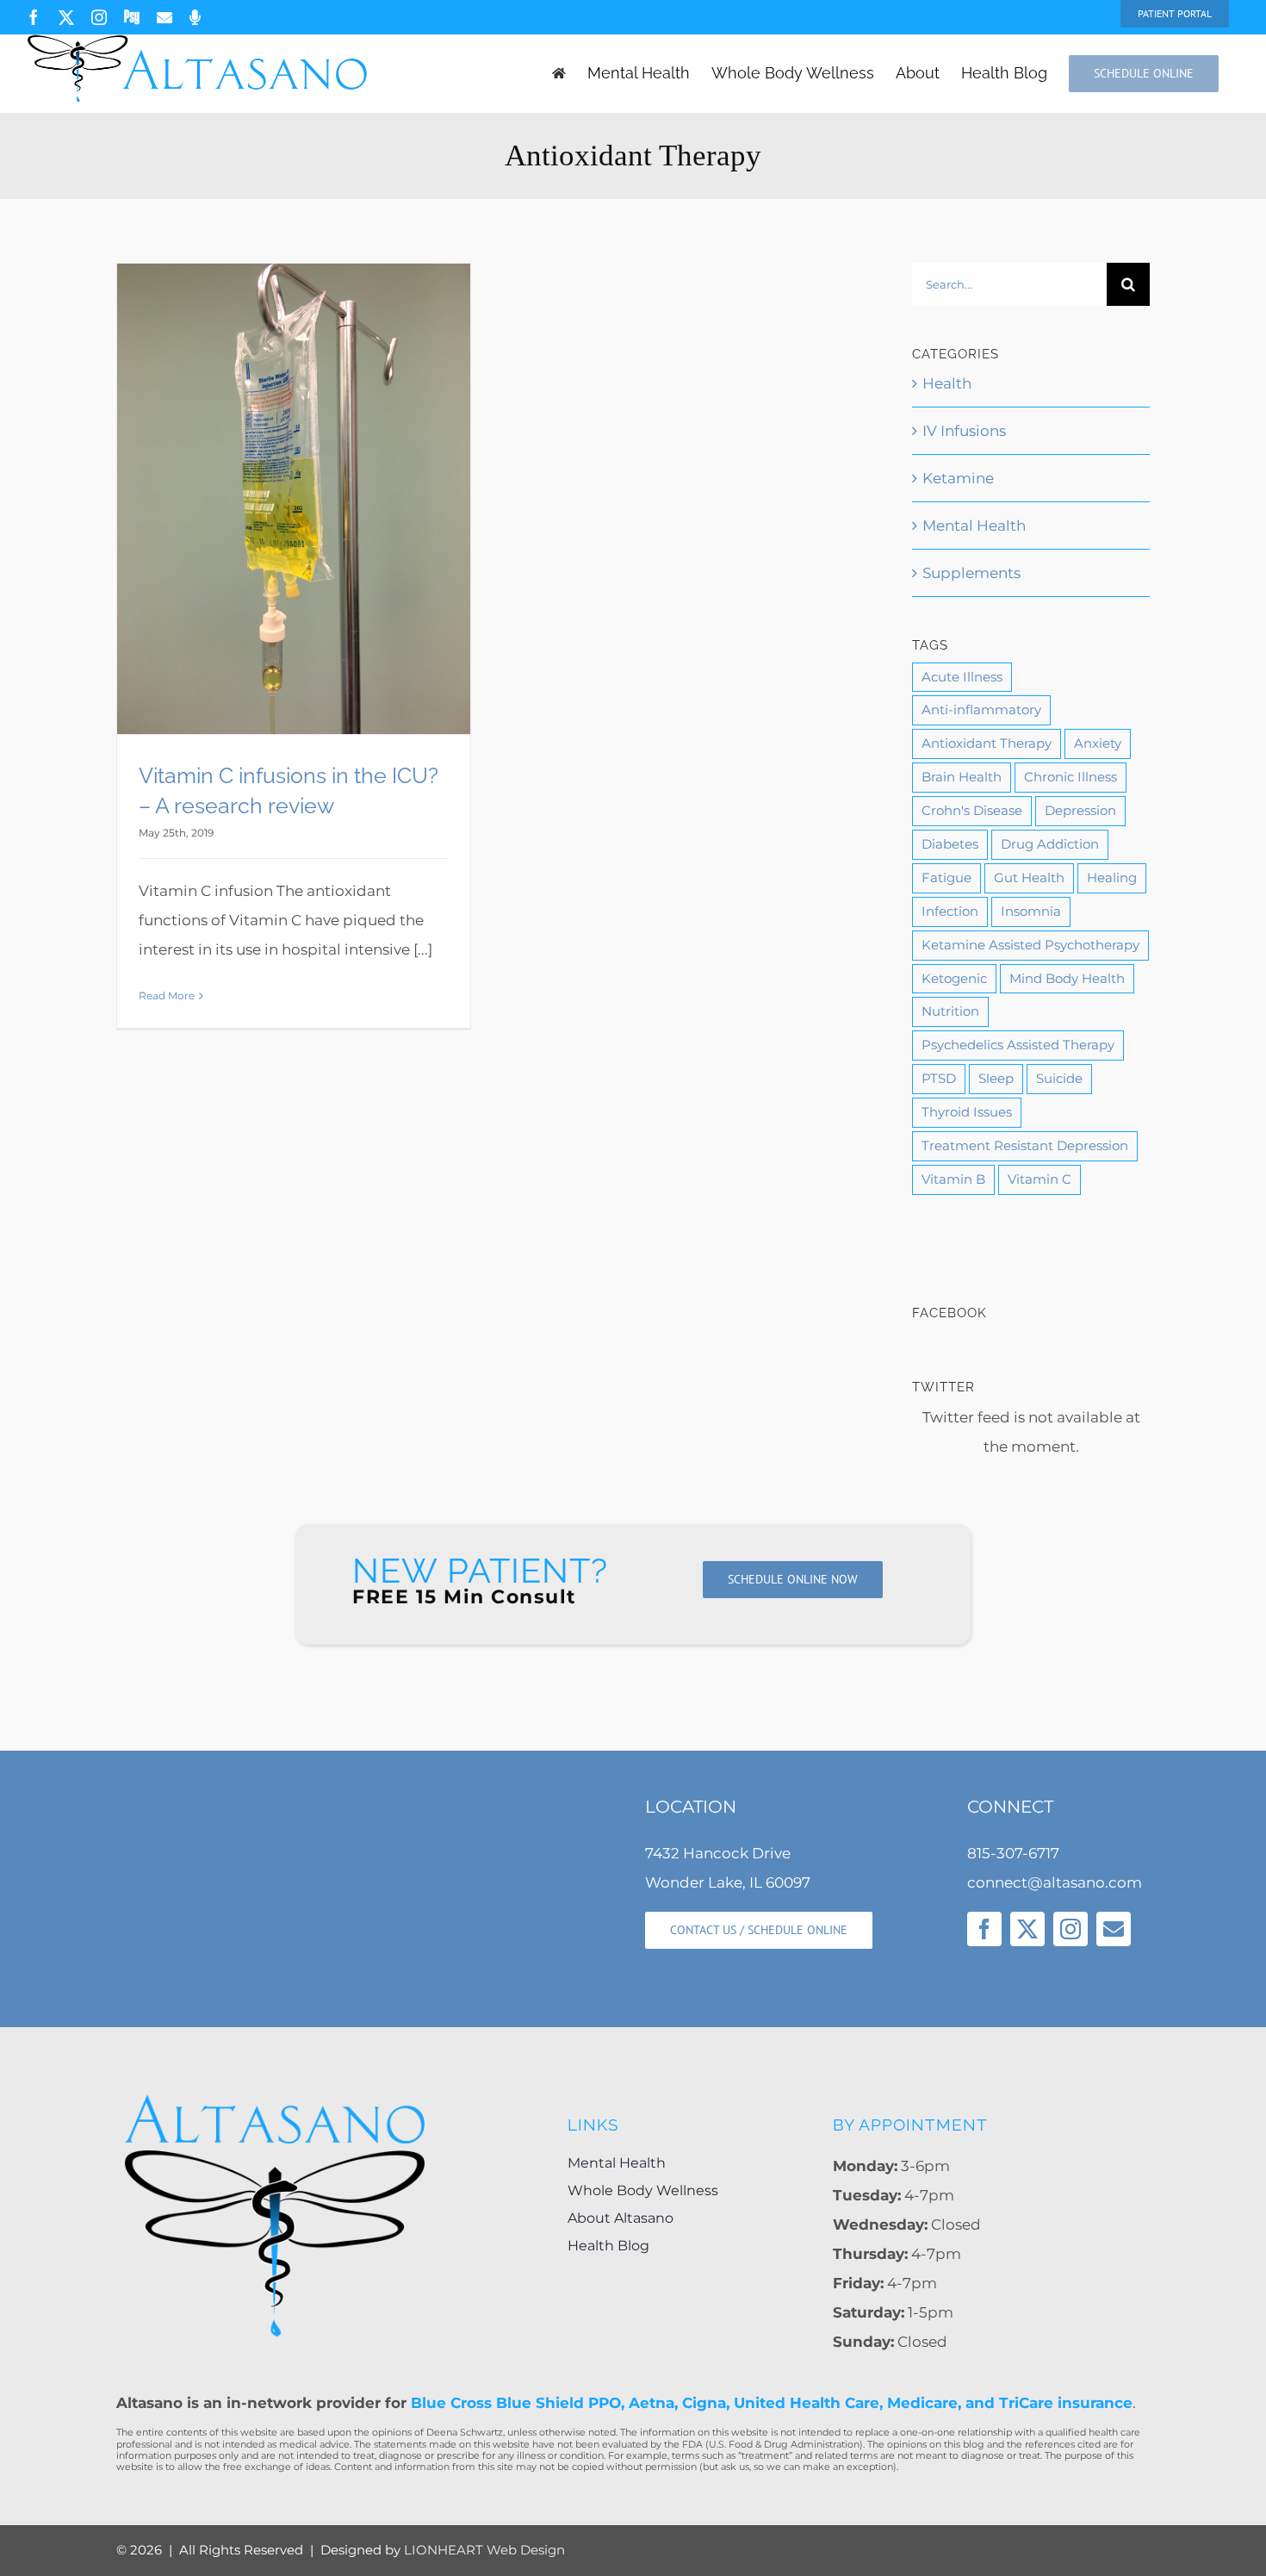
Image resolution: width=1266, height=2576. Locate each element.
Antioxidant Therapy (987, 743)
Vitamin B (953, 1179)
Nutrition (950, 1011)
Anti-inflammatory (981, 709)
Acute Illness (962, 677)
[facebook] (984, 1929)
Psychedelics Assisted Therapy (1018, 1045)
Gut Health (1029, 877)
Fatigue (946, 877)
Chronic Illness (1071, 777)
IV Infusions (964, 431)
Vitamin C (1039, 1179)
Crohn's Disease (972, 810)
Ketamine (958, 478)
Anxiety (1098, 743)
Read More (167, 996)
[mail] (1114, 1929)
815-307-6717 (1013, 1853)
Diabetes (950, 844)
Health (947, 383)
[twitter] (1027, 1929)
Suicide (1059, 1078)
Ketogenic (954, 978)
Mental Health (974, 526)
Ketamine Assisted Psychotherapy (1030, 945)
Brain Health (962, 777)
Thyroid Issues (967, 1112)
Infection (950, 911)
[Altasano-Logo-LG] (275, 2098)
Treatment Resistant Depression (1025, 1145)
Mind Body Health (1067, 978)
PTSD (939, 1078)
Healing (1112, 877)
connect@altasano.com (1055, 1882)
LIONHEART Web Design (484, 2550)
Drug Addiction (1050, 844)
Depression (1080, 810)
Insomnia (1031, 911)
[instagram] (1071, 1929)
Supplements (971, 573)
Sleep (996, 1078)
